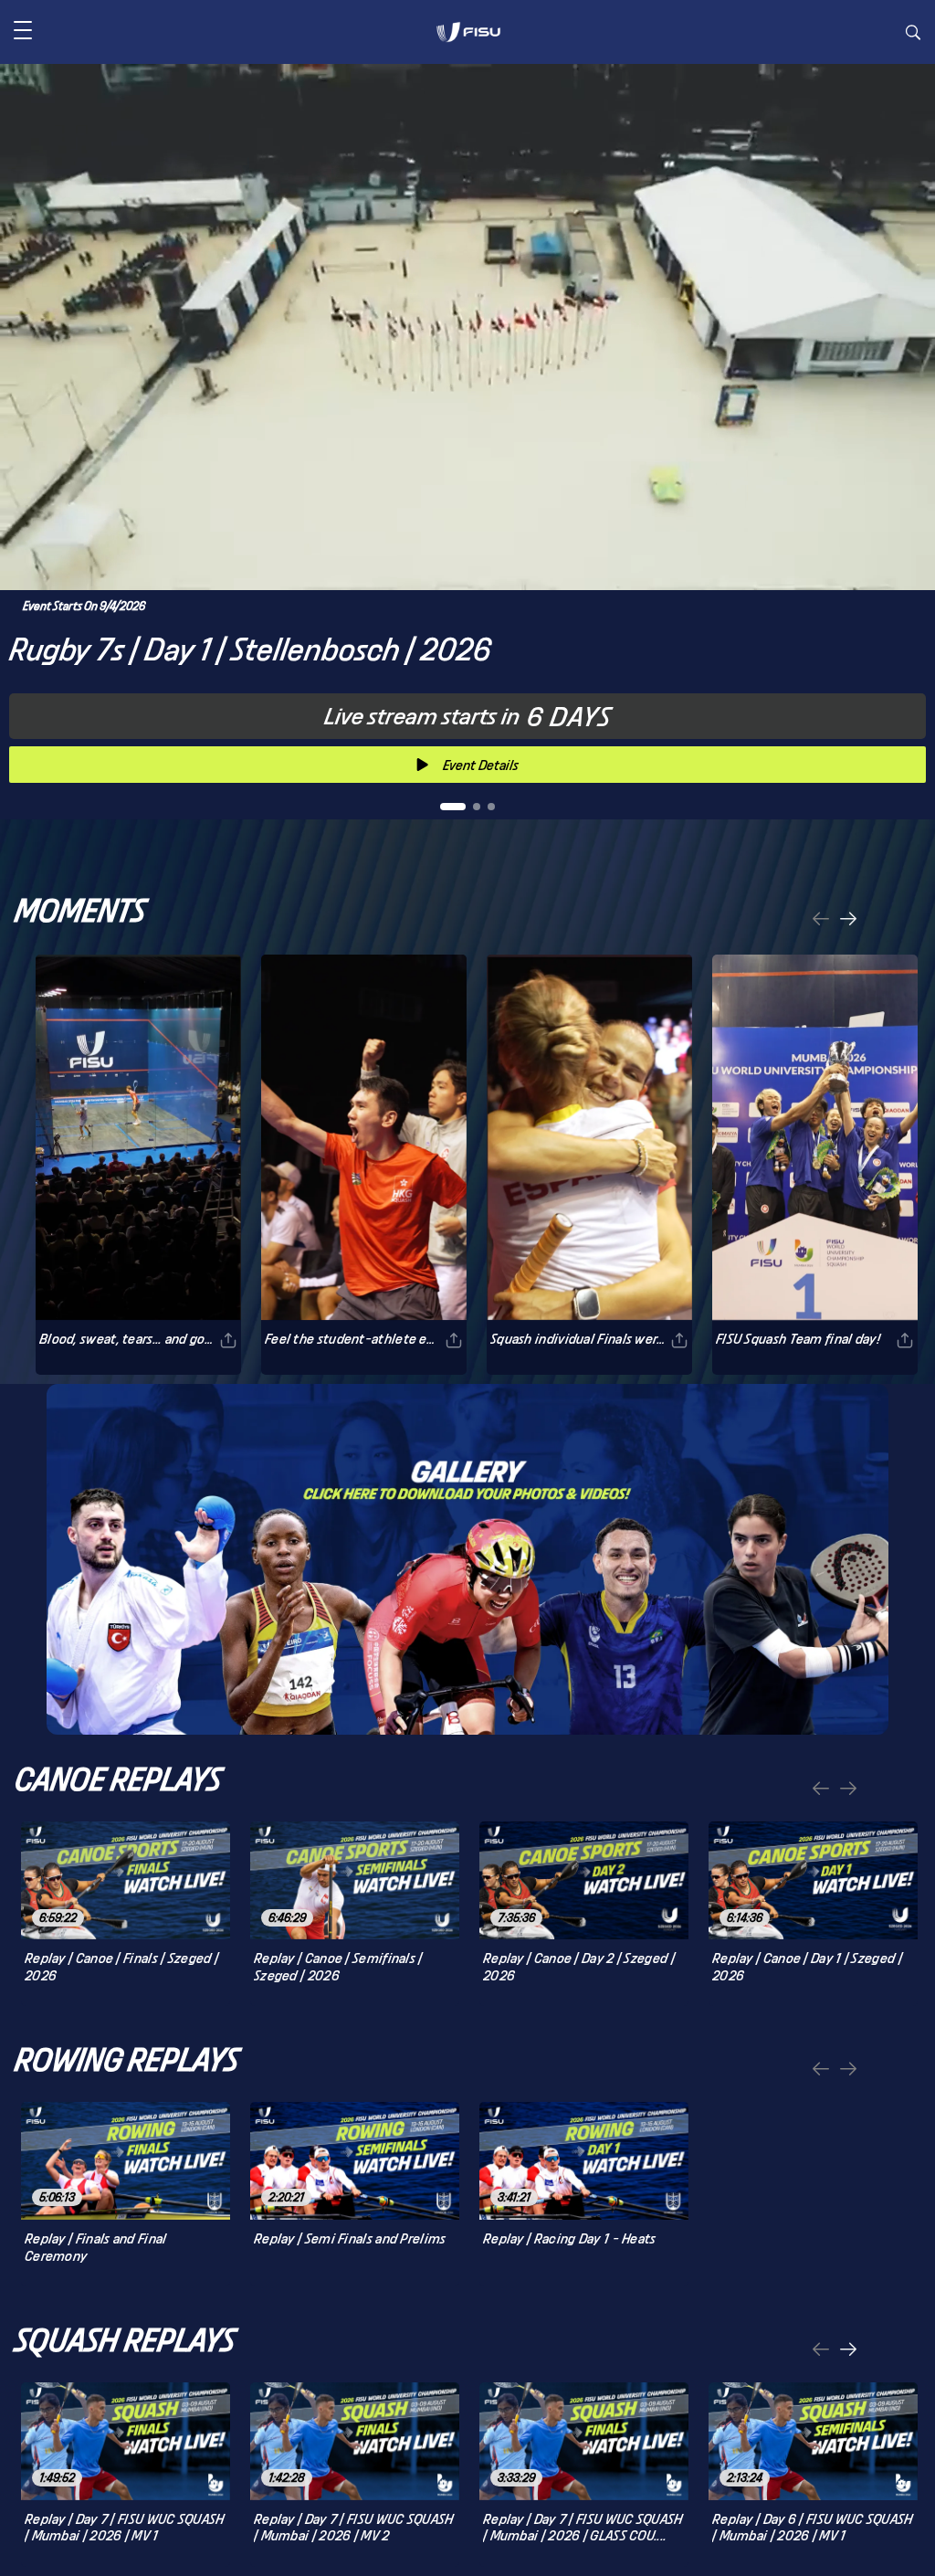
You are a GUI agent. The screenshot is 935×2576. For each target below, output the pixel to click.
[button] (23, 32)
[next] (848, 920)
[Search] (913, 35)
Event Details (481, 765)
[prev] (821, 920)
